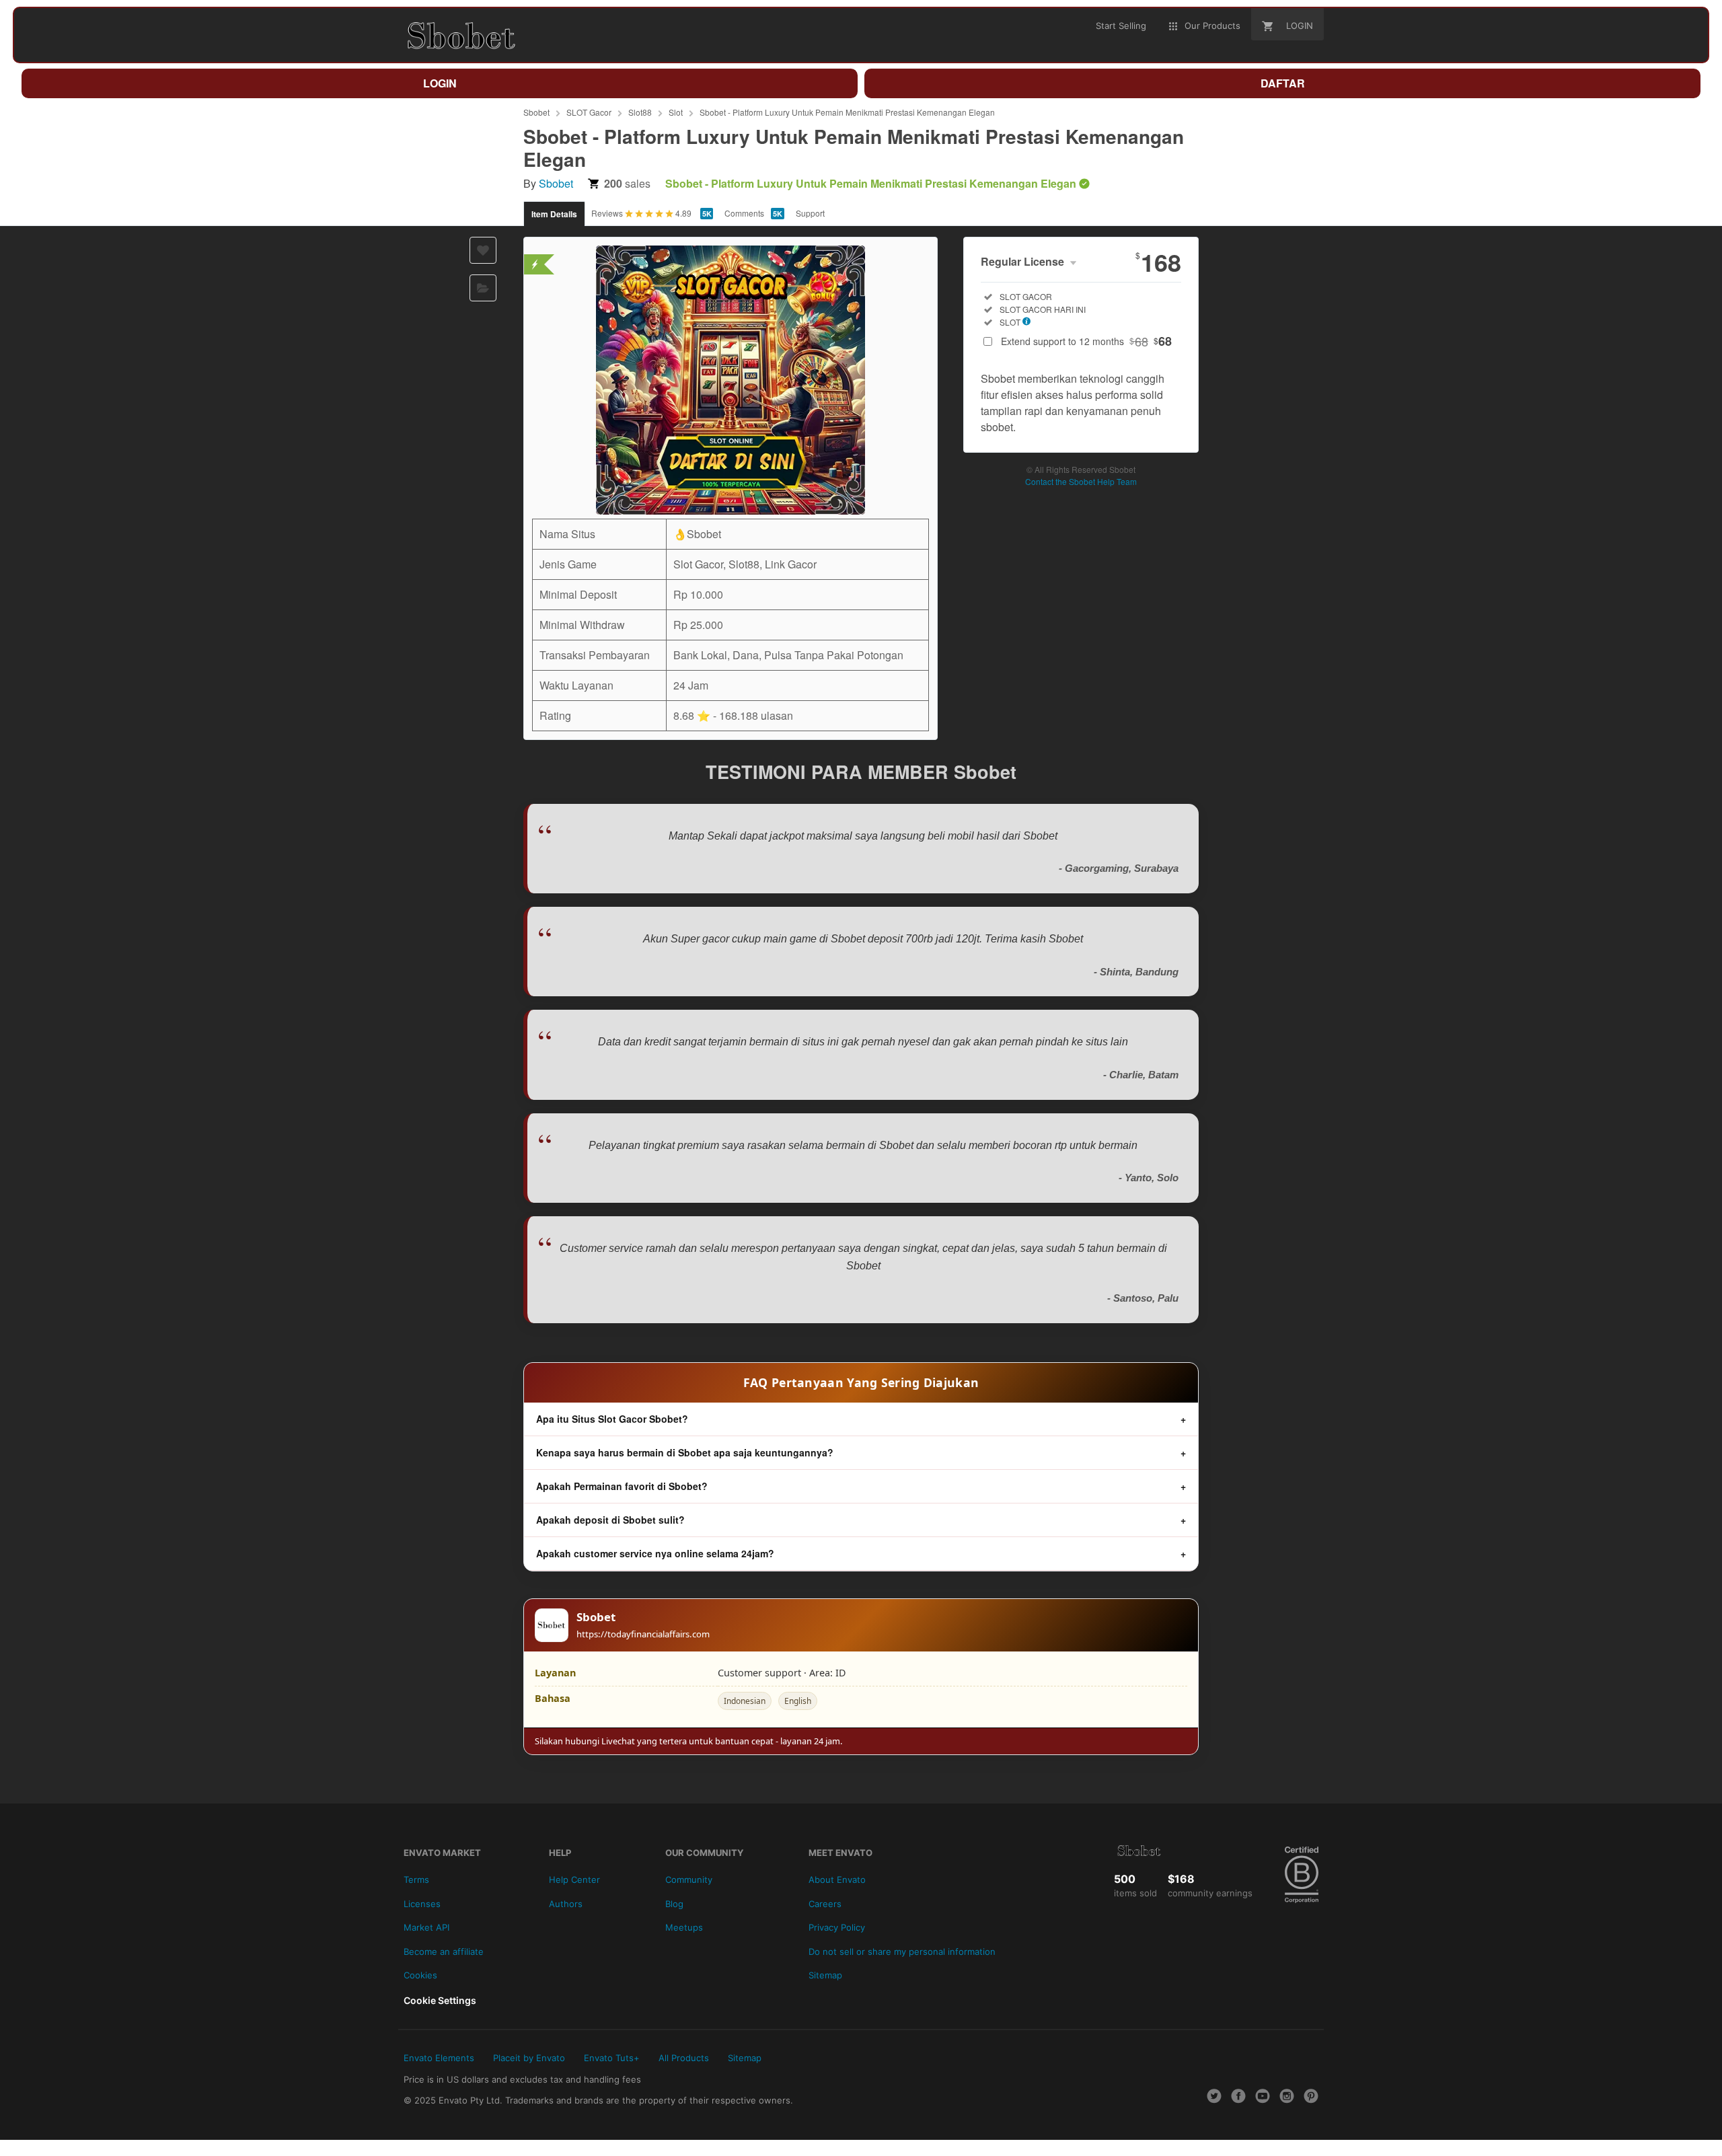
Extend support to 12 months (1086, 341)
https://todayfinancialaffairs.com (643, 1634)
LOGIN (440, 83)
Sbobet (536, 112)
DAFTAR (1283, 83)
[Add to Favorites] (483, 250)
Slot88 (640, 112)
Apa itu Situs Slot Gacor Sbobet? (612, 1419)
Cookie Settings (440, 2000)
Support (810, 213)
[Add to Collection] (483, 288)
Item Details (554, 214)
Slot (676, 112)
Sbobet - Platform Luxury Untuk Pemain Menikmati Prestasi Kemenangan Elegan (847, 112)
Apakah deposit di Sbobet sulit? (610, 1520)
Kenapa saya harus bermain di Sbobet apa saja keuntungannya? (685, 1452)
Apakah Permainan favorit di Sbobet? (622, 1486)
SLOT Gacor (589, 112)
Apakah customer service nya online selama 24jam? (655, 1553)
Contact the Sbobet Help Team (1081, 481)
